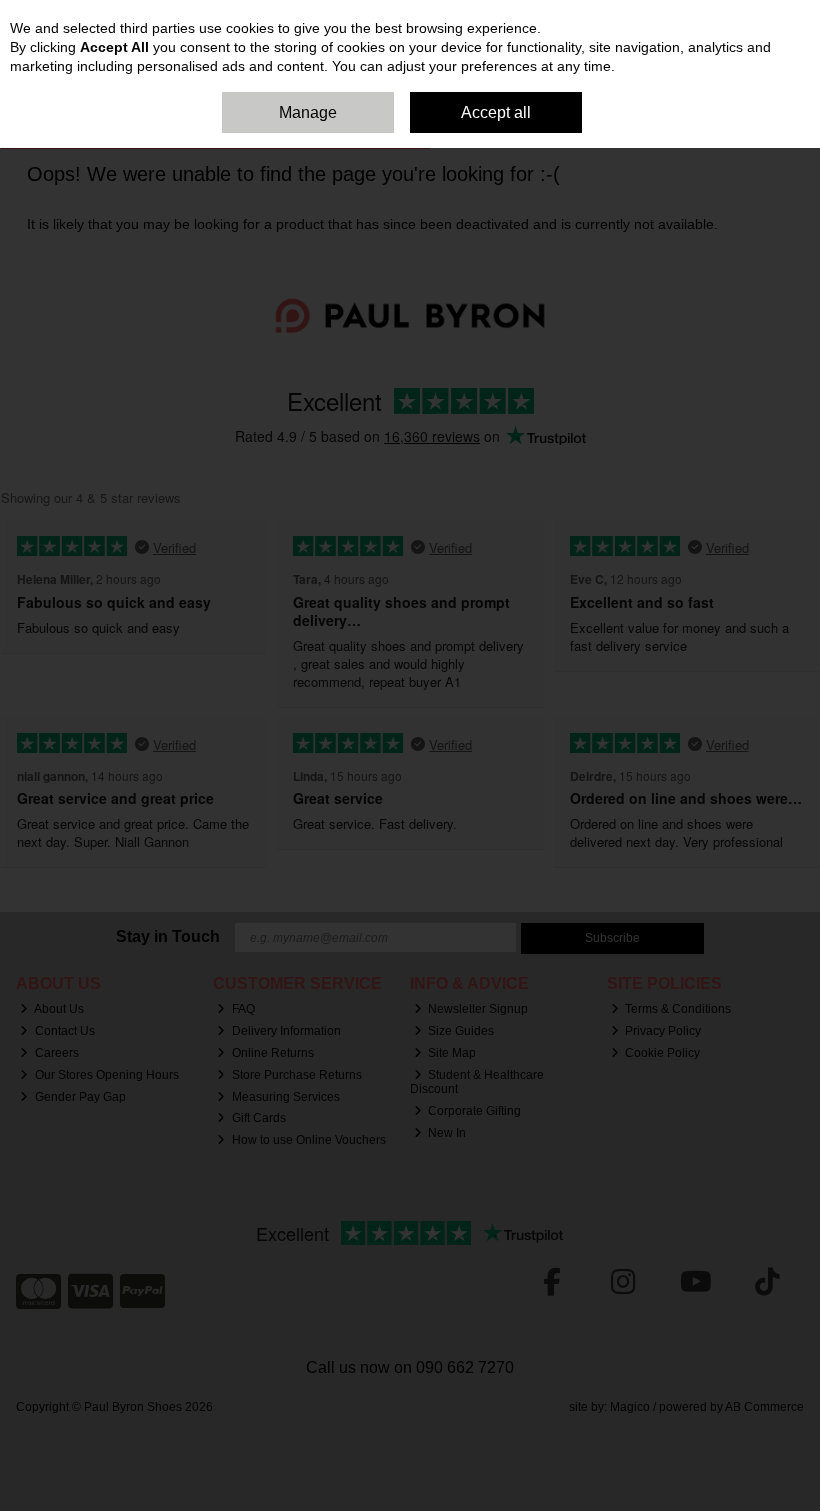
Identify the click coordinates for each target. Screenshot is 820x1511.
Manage (308, 112)
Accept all (496, 112)
